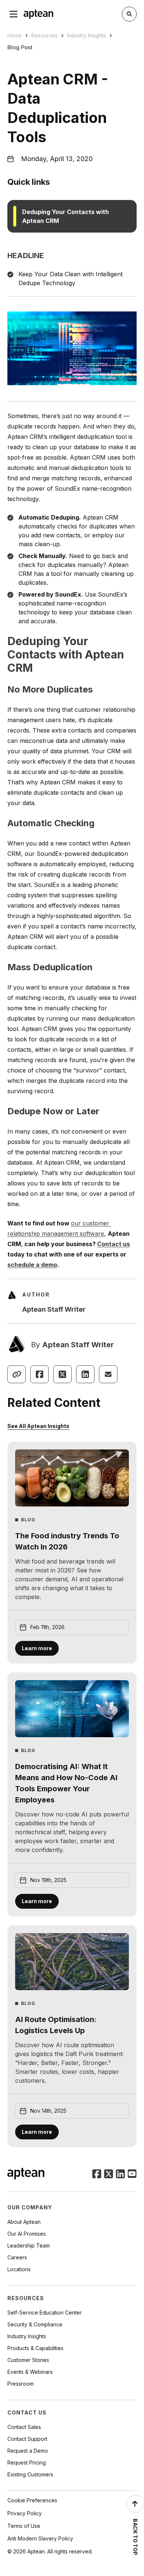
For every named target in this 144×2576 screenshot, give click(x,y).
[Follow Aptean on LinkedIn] (120, 2175)
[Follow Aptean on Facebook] (97, 2175)
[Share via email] (108, 1374)
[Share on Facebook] (40, 1374)
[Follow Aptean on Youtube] (132, 2175)
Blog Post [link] (20, 47)
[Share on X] (62, 1374)
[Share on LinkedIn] (85, 1374)
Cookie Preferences (32, 2500)
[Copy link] (17, 1374)
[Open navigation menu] (14, 14)
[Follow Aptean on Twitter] (109, 2175)
